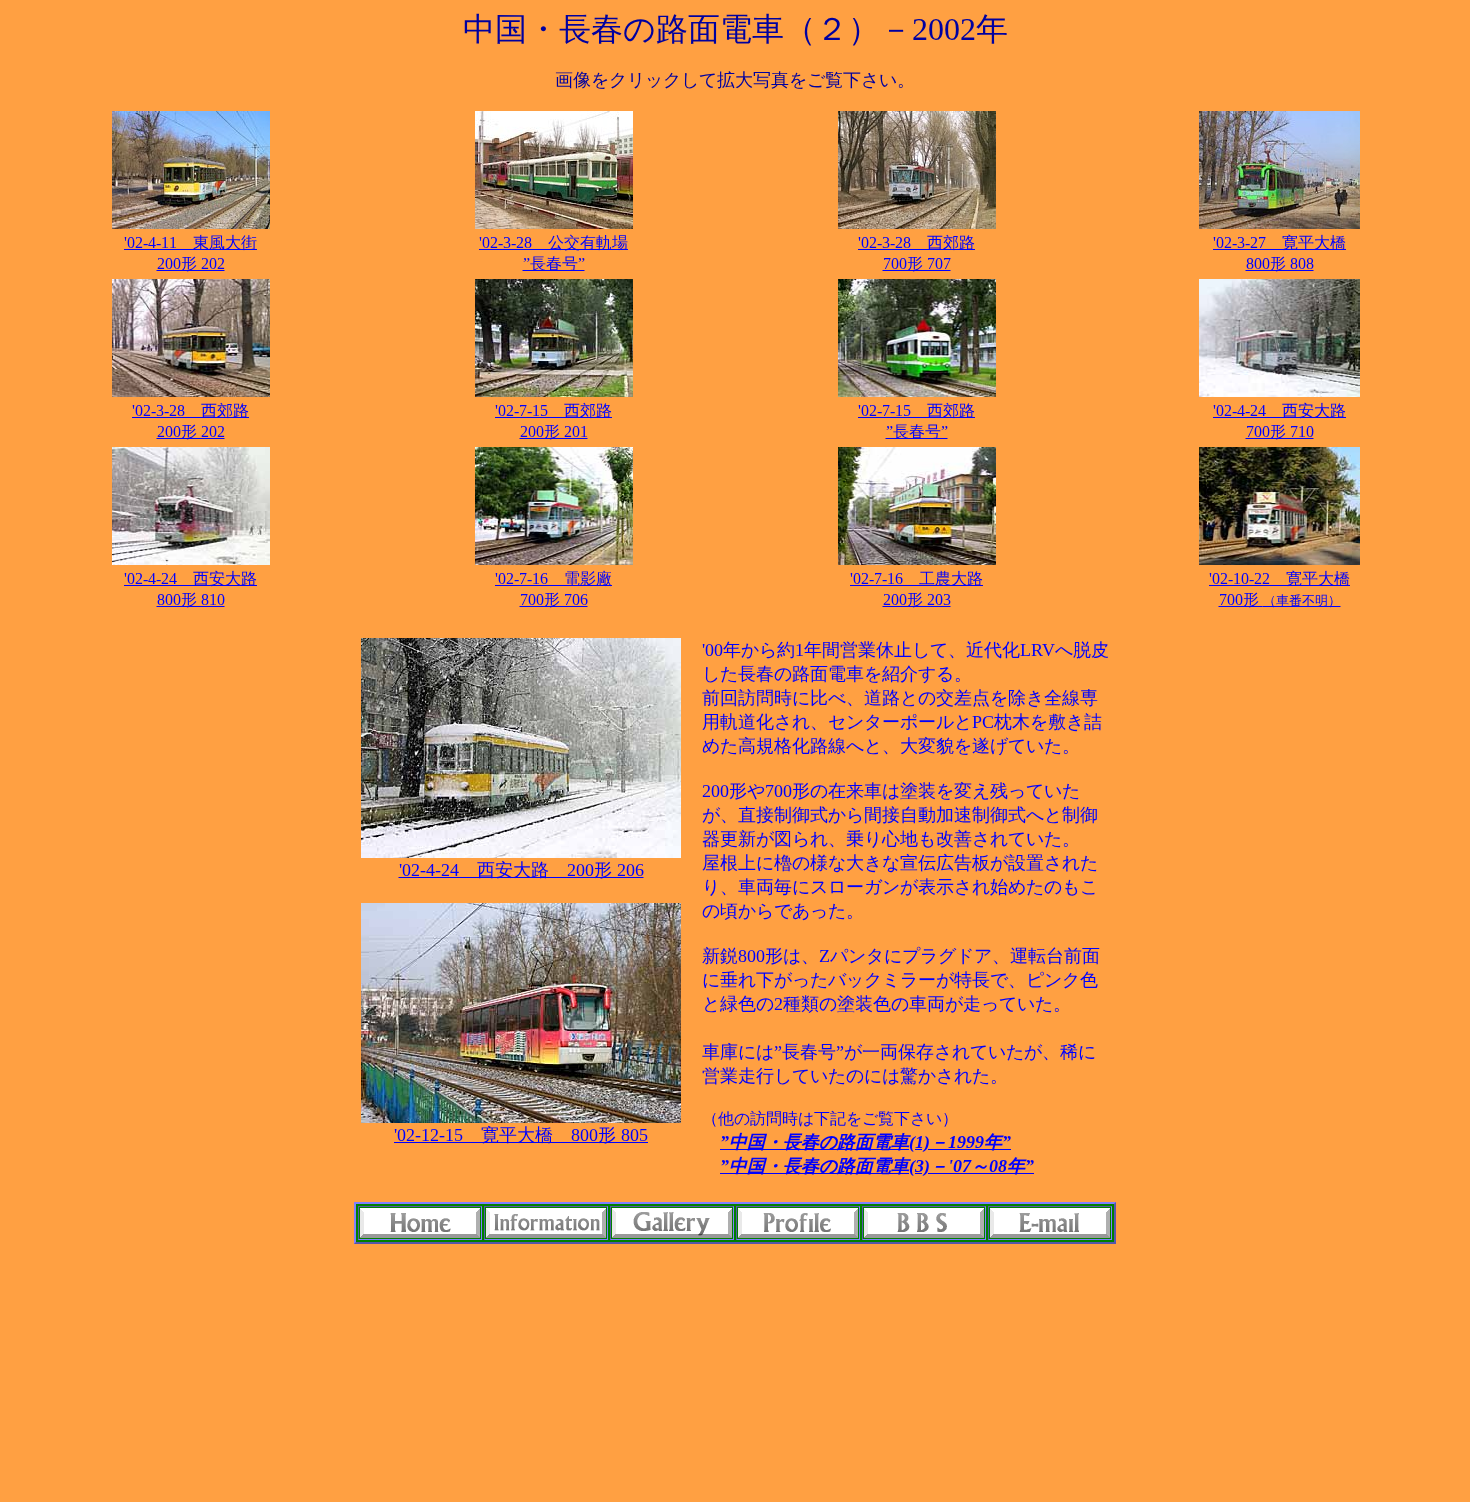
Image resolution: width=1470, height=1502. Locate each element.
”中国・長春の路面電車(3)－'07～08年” (877, 1166)
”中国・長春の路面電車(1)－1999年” (865, 1142)
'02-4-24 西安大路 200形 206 (521, 870)
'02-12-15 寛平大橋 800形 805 (521, 1135)
